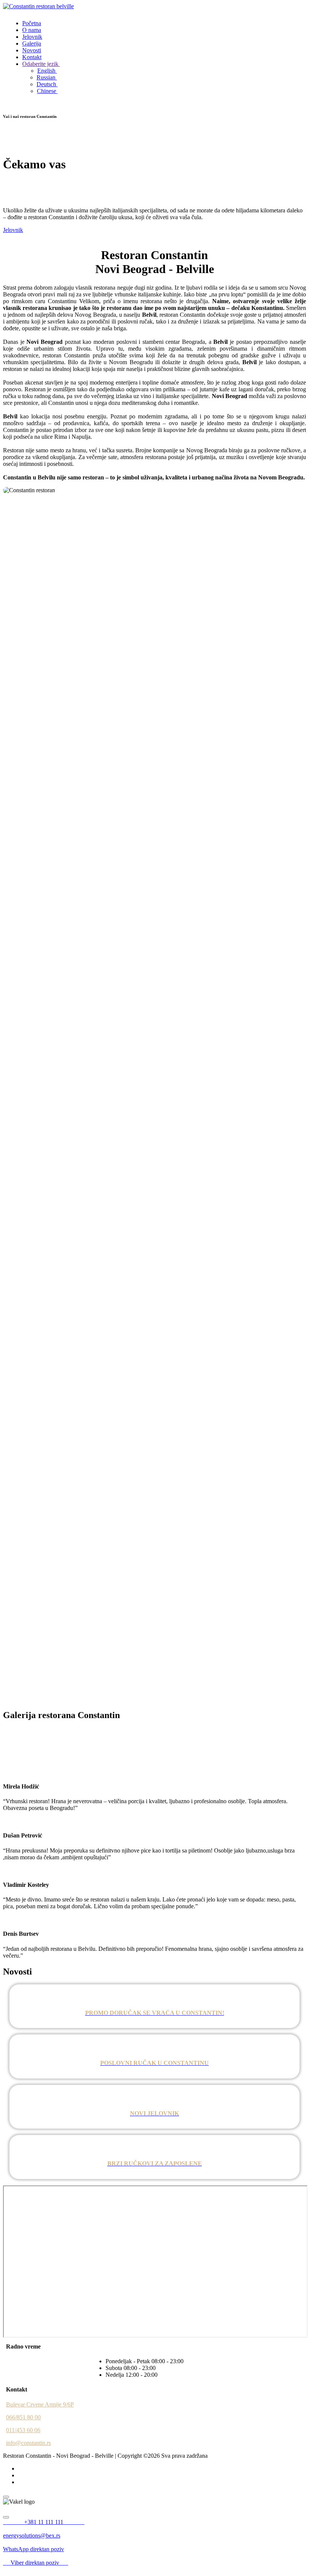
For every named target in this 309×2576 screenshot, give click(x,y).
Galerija (32, 43)
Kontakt (32, 57)
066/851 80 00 (23, 2417)
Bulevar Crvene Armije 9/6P (40, 2404)
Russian (47, 77)
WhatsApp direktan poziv (34, 2549)
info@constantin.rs (28, 2443)
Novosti (32, 50)
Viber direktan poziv (39, 2563)
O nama (32, 30)
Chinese (47, 91)
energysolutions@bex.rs (32, 2536)
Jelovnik (32, 37)
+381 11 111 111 (54, 2522)
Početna (32, 23)
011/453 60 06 (23, 2430)
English (47, 71)
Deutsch (47, 84)
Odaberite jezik (41, 64)
